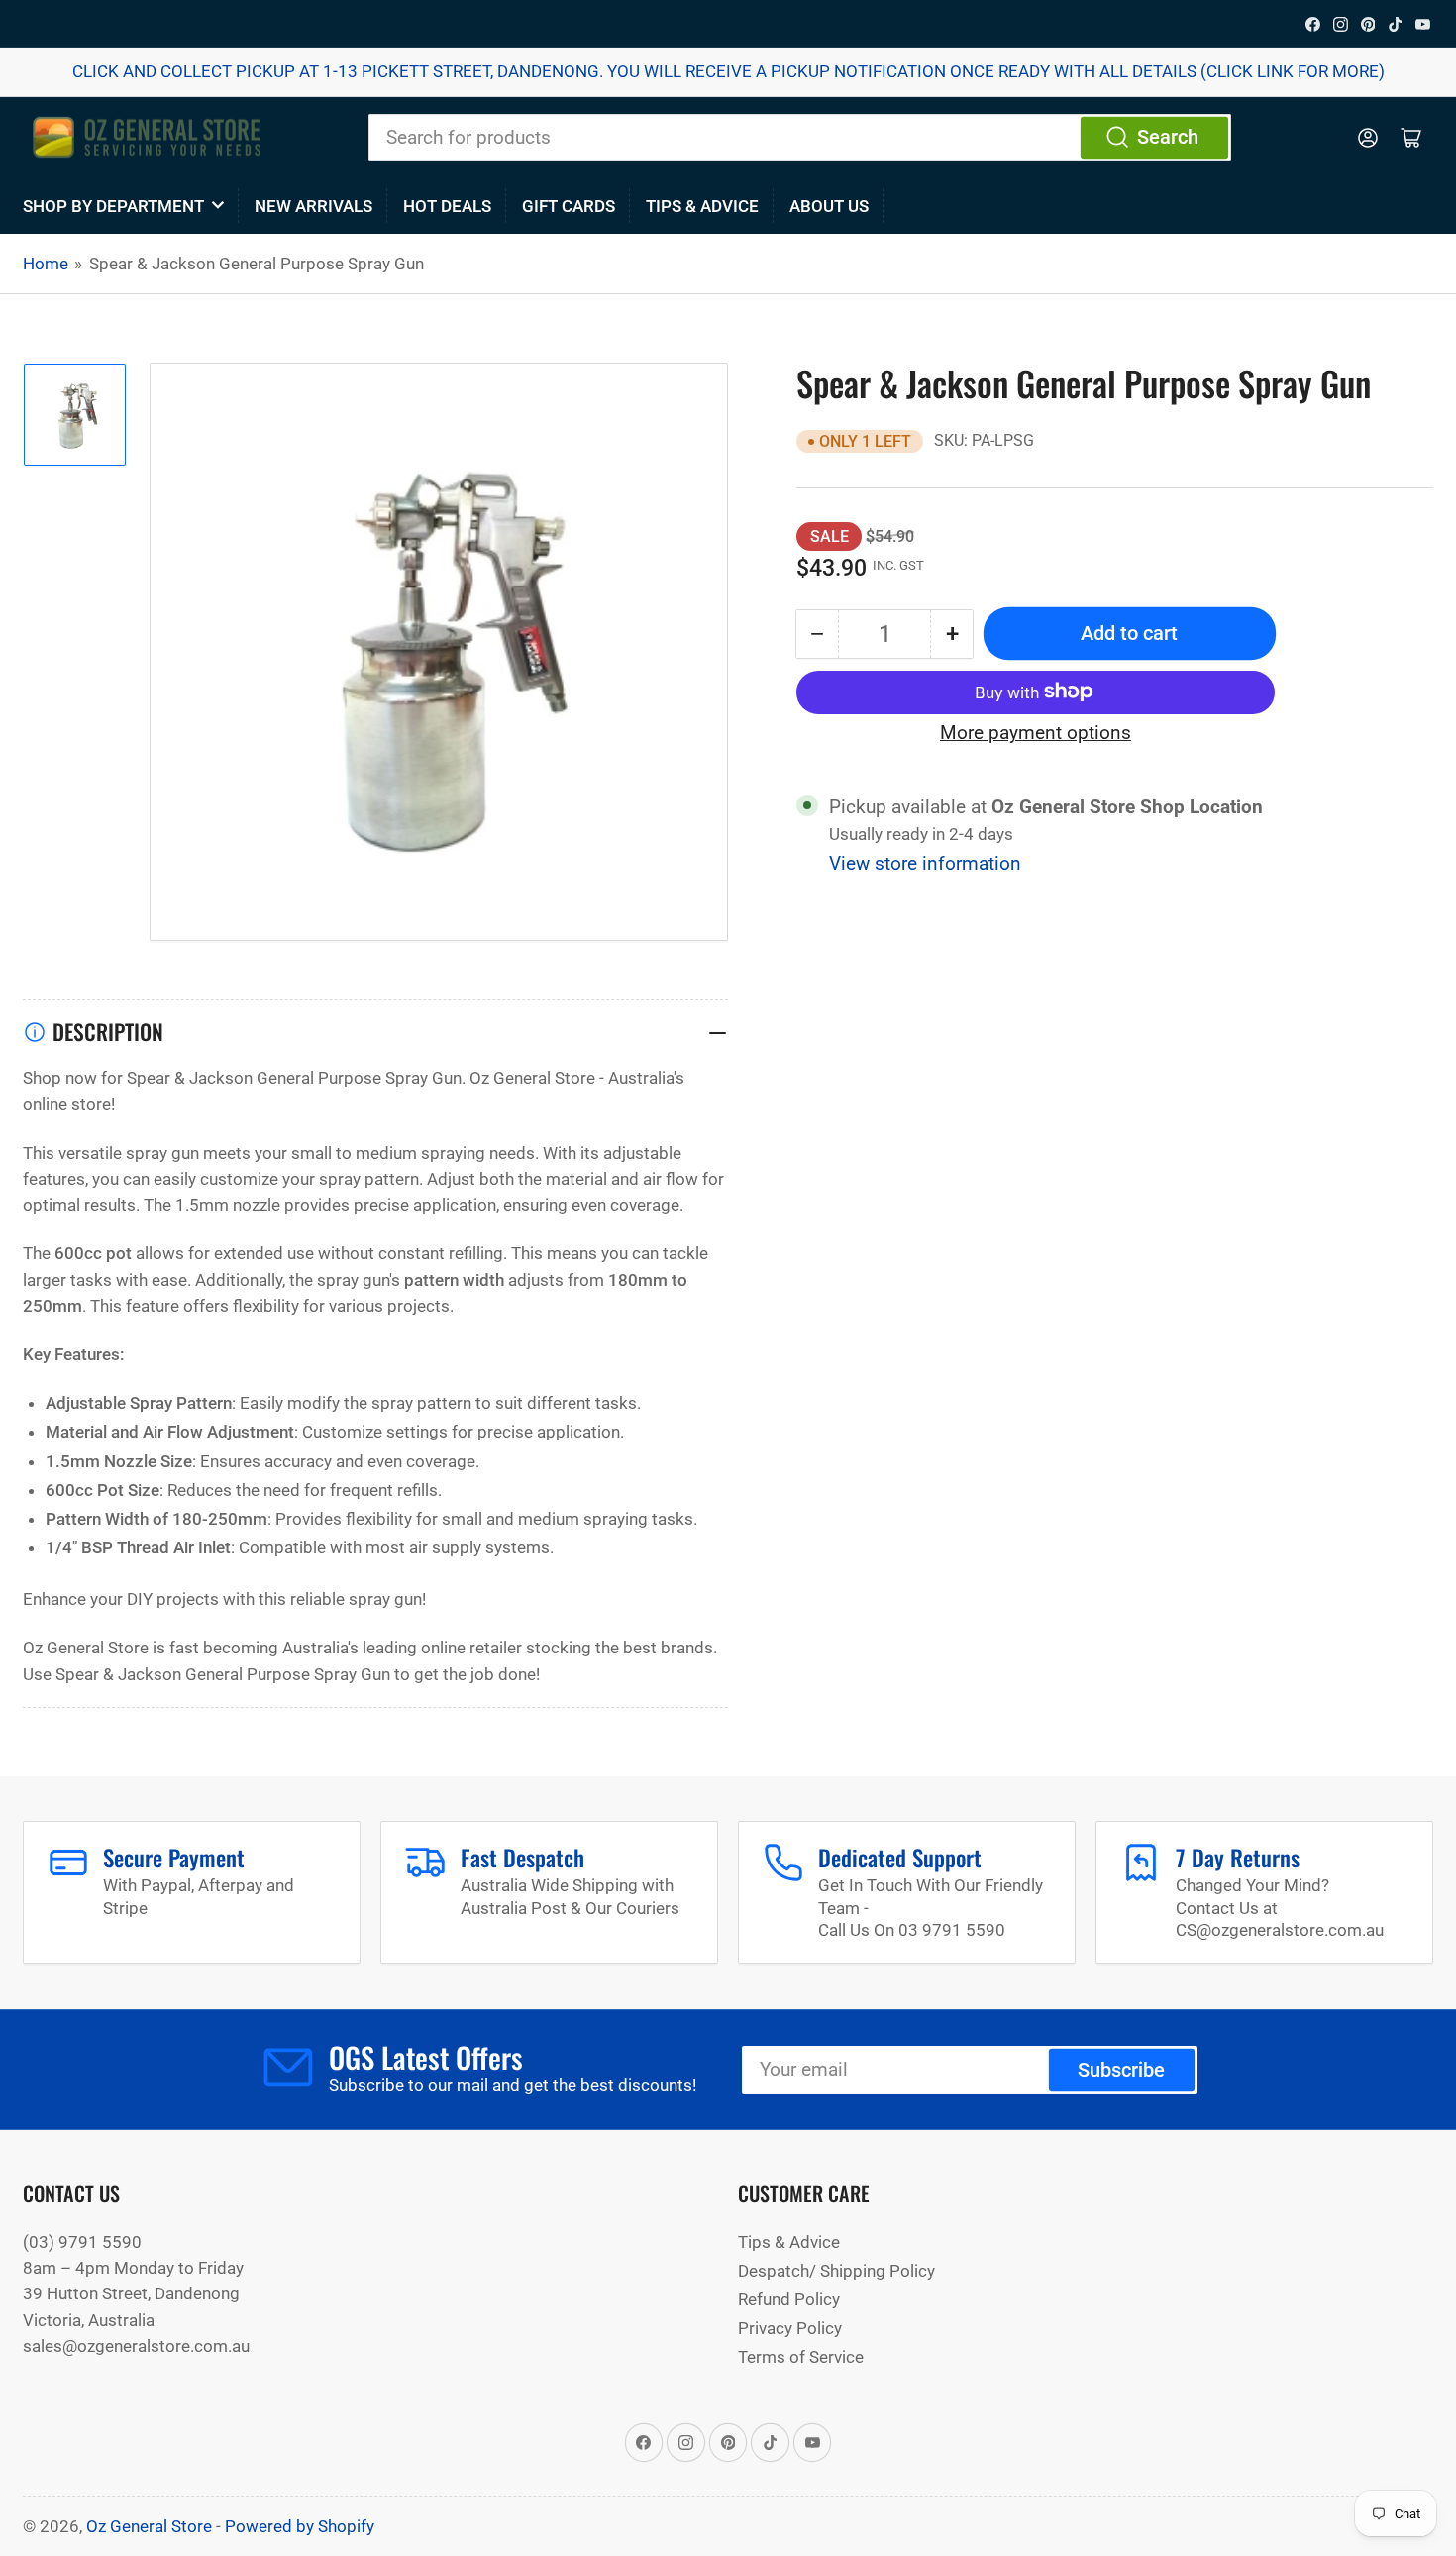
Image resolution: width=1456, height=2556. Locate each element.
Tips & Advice (702, 206)
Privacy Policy (790, 2328)
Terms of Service (801, 2357)
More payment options (1036, 733)
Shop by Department (113, 206)
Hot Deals (447, 206)
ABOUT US (829, 206)
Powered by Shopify (300, 2526)
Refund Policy (789, 2299)
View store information (925, 863)
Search (1168, 137)
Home (46, 264)
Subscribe (1121, 2070)
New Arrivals (313, 206)
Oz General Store (149, 2526)
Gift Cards (569, 206)
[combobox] (800, 138)
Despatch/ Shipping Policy (836, 2271)
